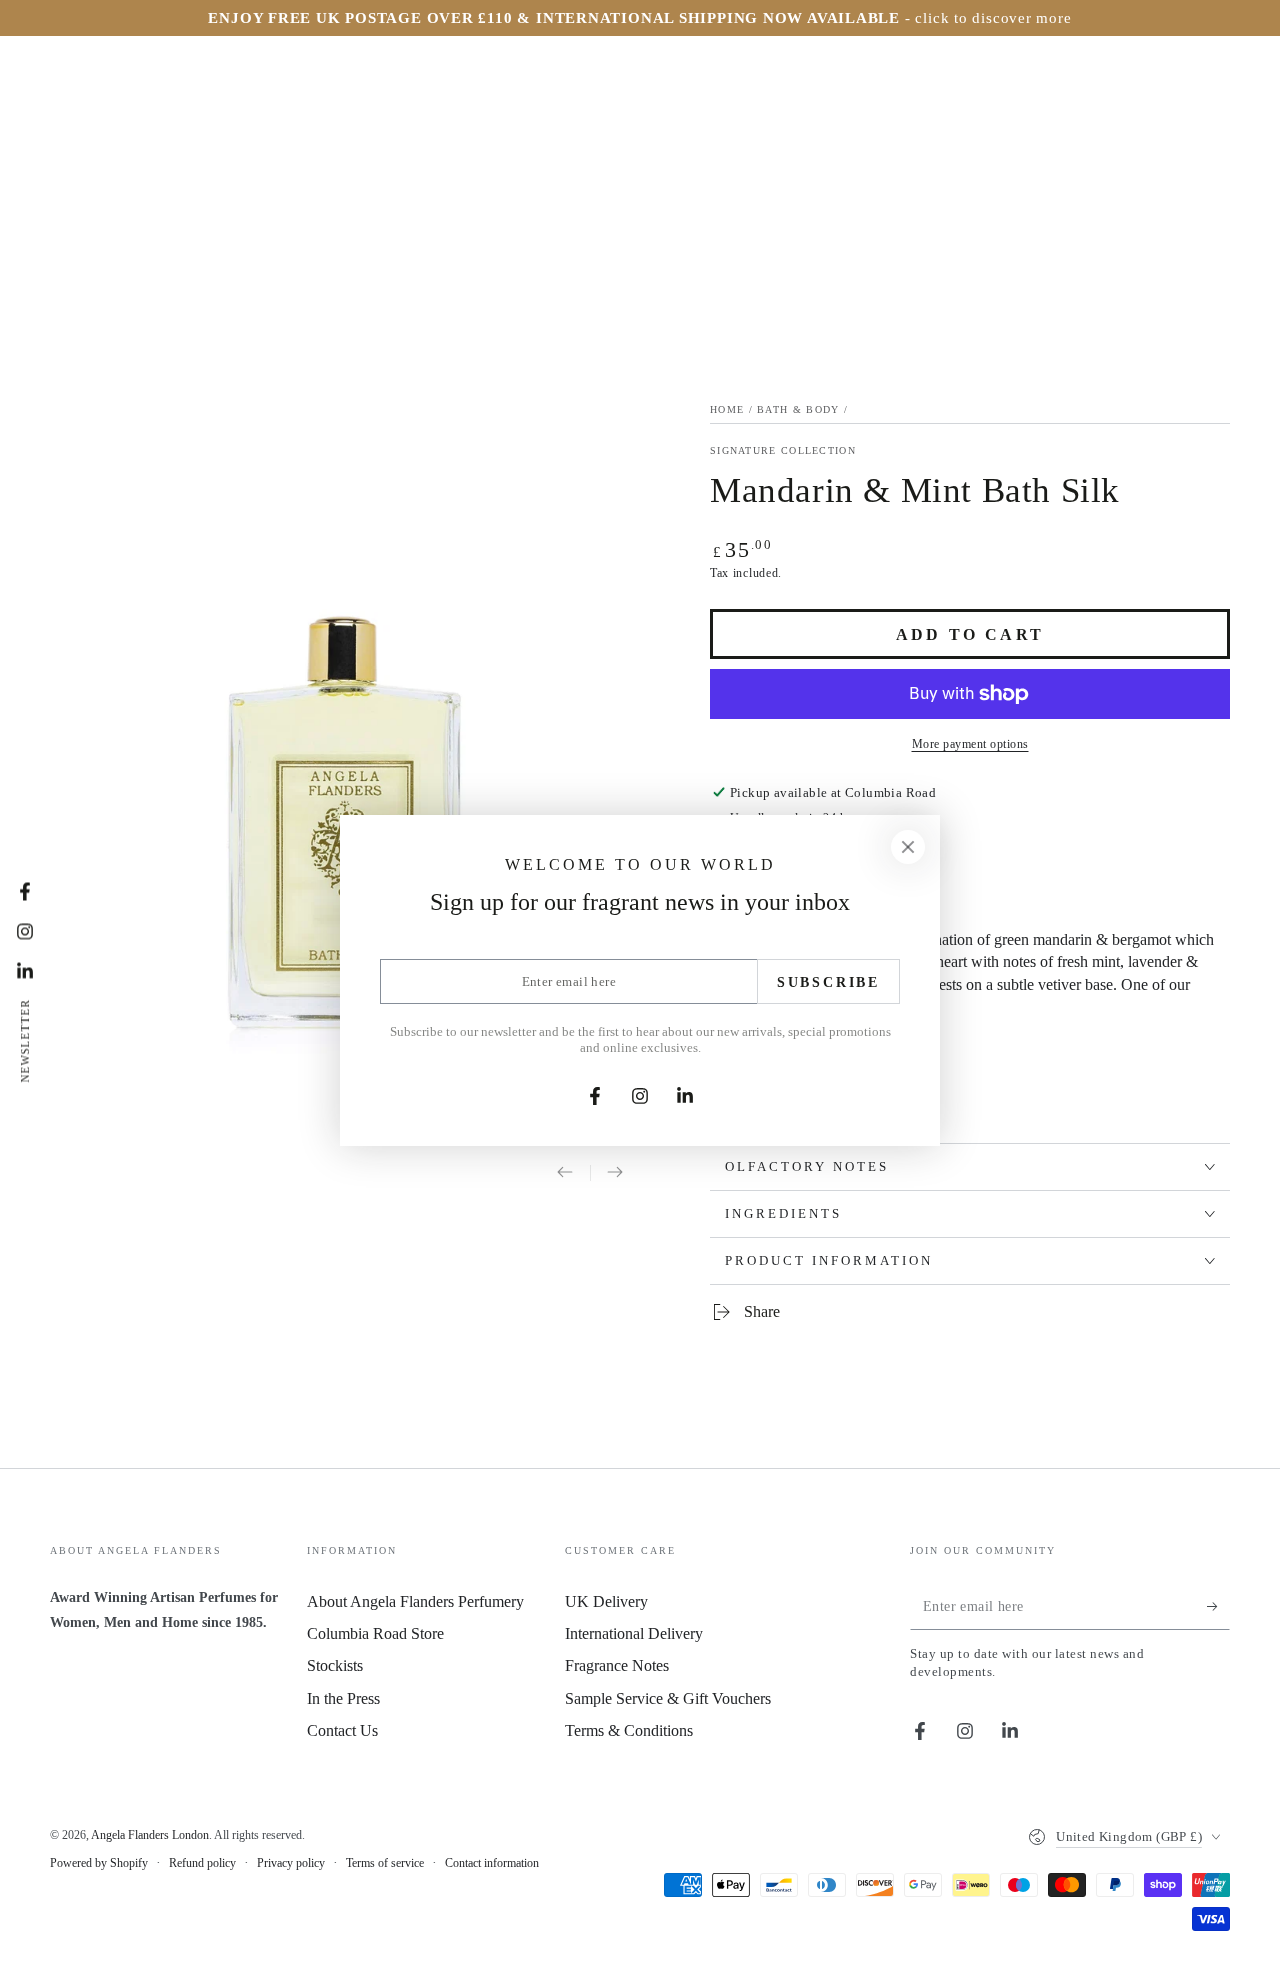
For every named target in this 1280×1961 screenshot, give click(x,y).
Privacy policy (291, 1863)
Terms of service (385, 1863)
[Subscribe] (1218, 1607)
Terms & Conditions (629, 1730)
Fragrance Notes (617, 1665)
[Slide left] (565, 1174)
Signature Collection (783, 450)
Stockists (335, 1665)
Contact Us (342, 1730)
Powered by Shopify (99, 1863)
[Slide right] (615, 1174)
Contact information (492, 1863)
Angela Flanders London (150, 1835)
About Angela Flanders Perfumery (415, 1601)
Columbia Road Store (375, 1633)
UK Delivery (606, 1601)
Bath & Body (798, 409)
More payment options (970, 744)
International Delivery (634, 1633)
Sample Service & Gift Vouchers (668, 1698)
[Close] (908, 847)
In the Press (343, 1698)
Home (727, 409)
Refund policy (202, 1863)
